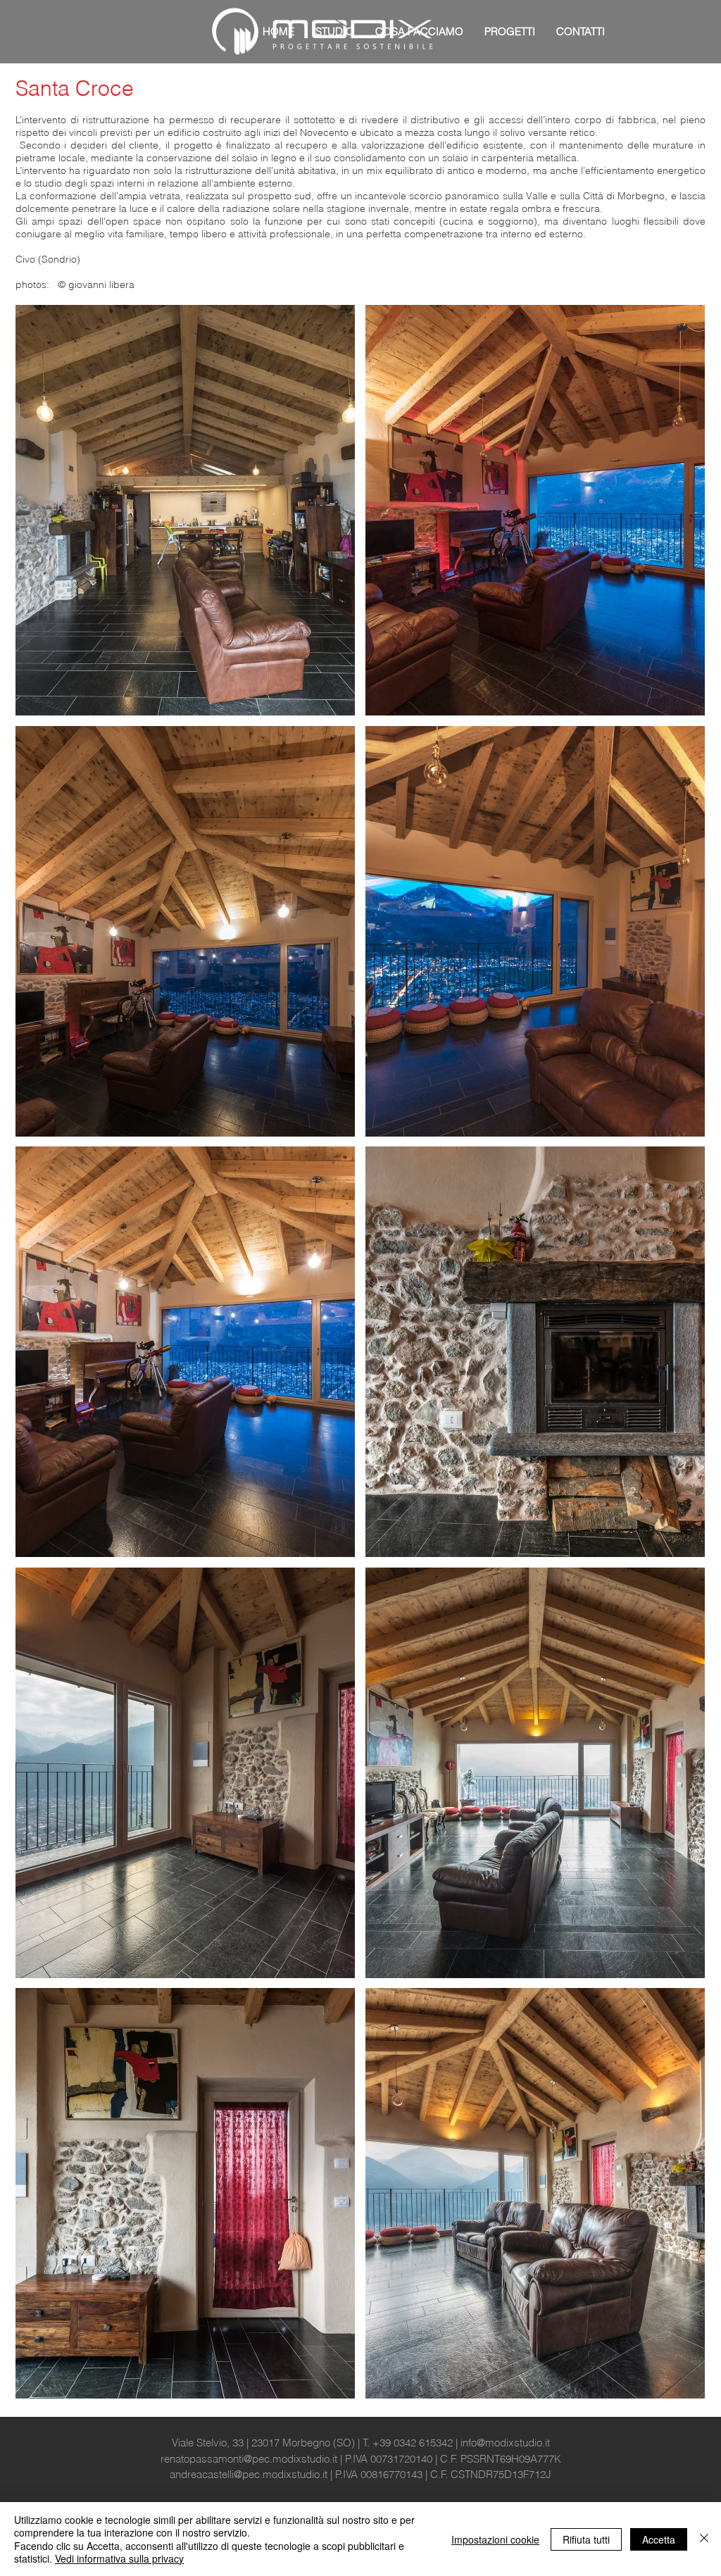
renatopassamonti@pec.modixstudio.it (249, 2459)
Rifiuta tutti (586, 2539)
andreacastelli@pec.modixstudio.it (249, 2474)
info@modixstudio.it (505, 2443)
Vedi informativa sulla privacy (119, 2558)
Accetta (659, 2539)
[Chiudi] (704, 2539)
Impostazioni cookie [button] (495, 2539)
